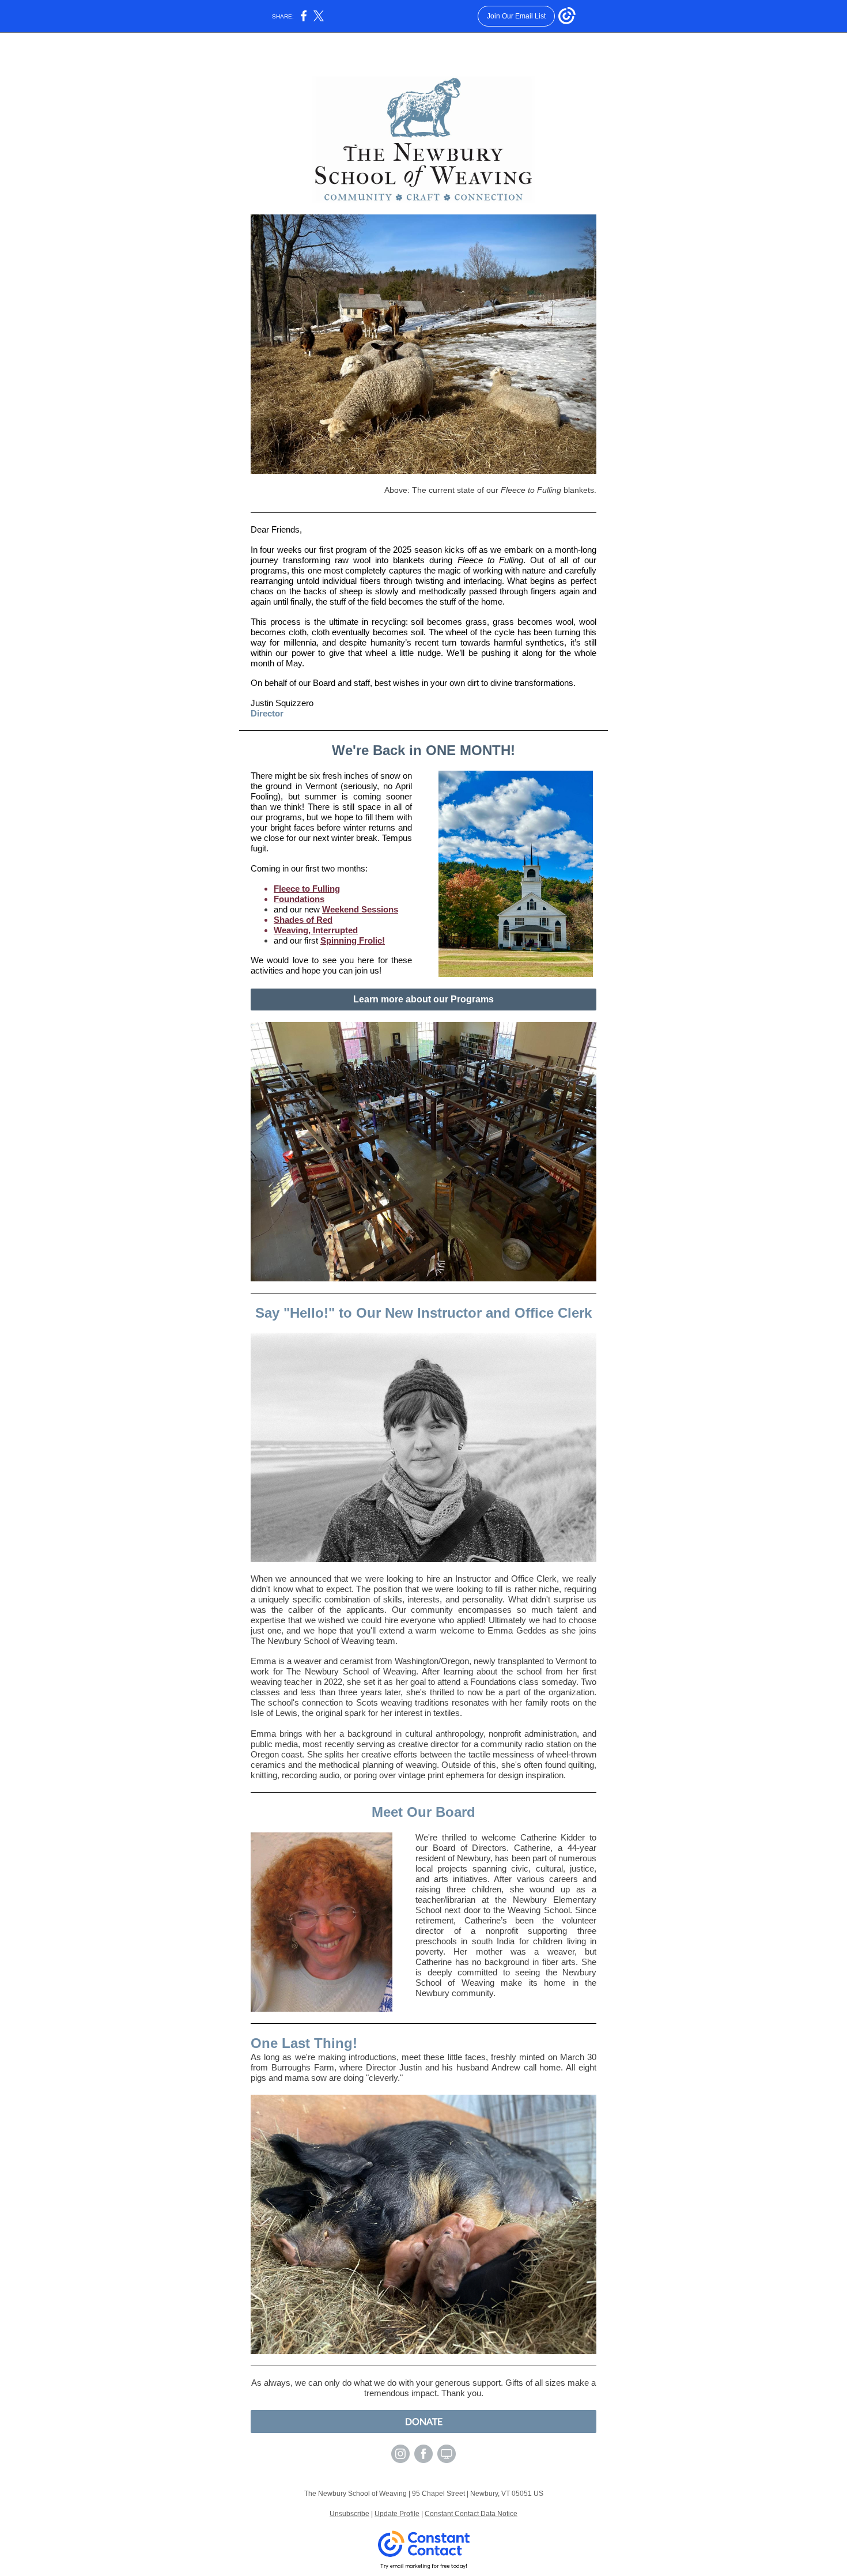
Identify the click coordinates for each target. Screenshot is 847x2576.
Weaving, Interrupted (316, 930)
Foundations (299, 899)
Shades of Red (303, 920)
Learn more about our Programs (423, 999)
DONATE (424, 2421)
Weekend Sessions (360, 909)
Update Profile (397, 2514)
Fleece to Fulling (307, 889)
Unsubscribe (349, 2514)
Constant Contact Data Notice (471, 2514)
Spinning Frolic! (353, 940)
